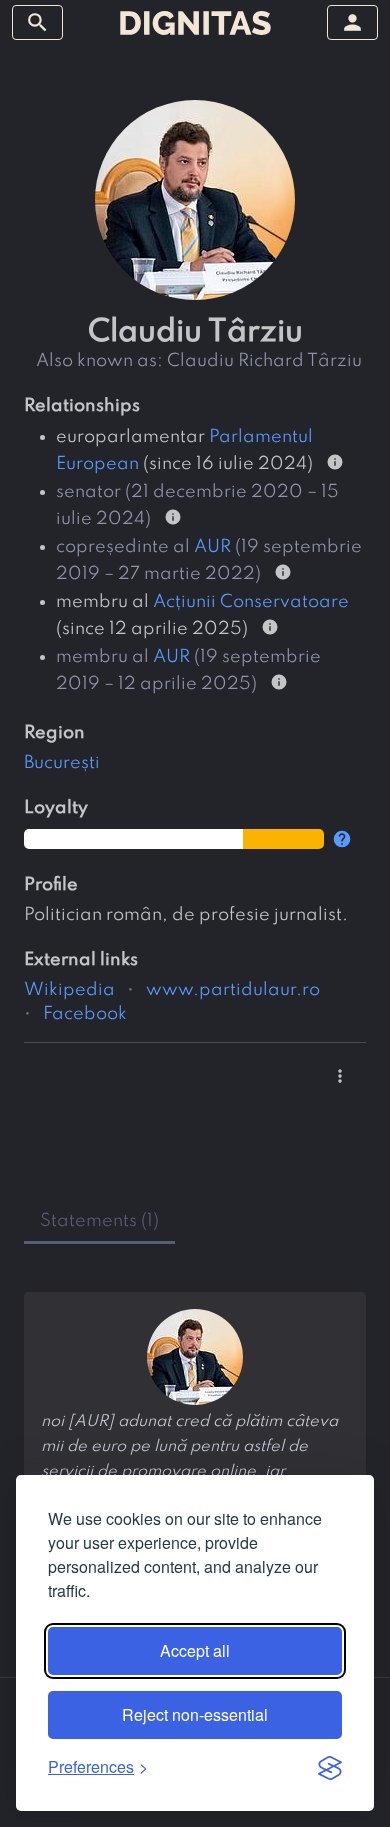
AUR (212, 547)
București (62, 763)
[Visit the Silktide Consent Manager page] (330, 1767)
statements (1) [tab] (99, 1221)
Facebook (85, 1014)
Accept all (195, 1650)
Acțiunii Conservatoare (251, 602)
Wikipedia (69, 990)
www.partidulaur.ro (233, 990)
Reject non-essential (195, 1714)
